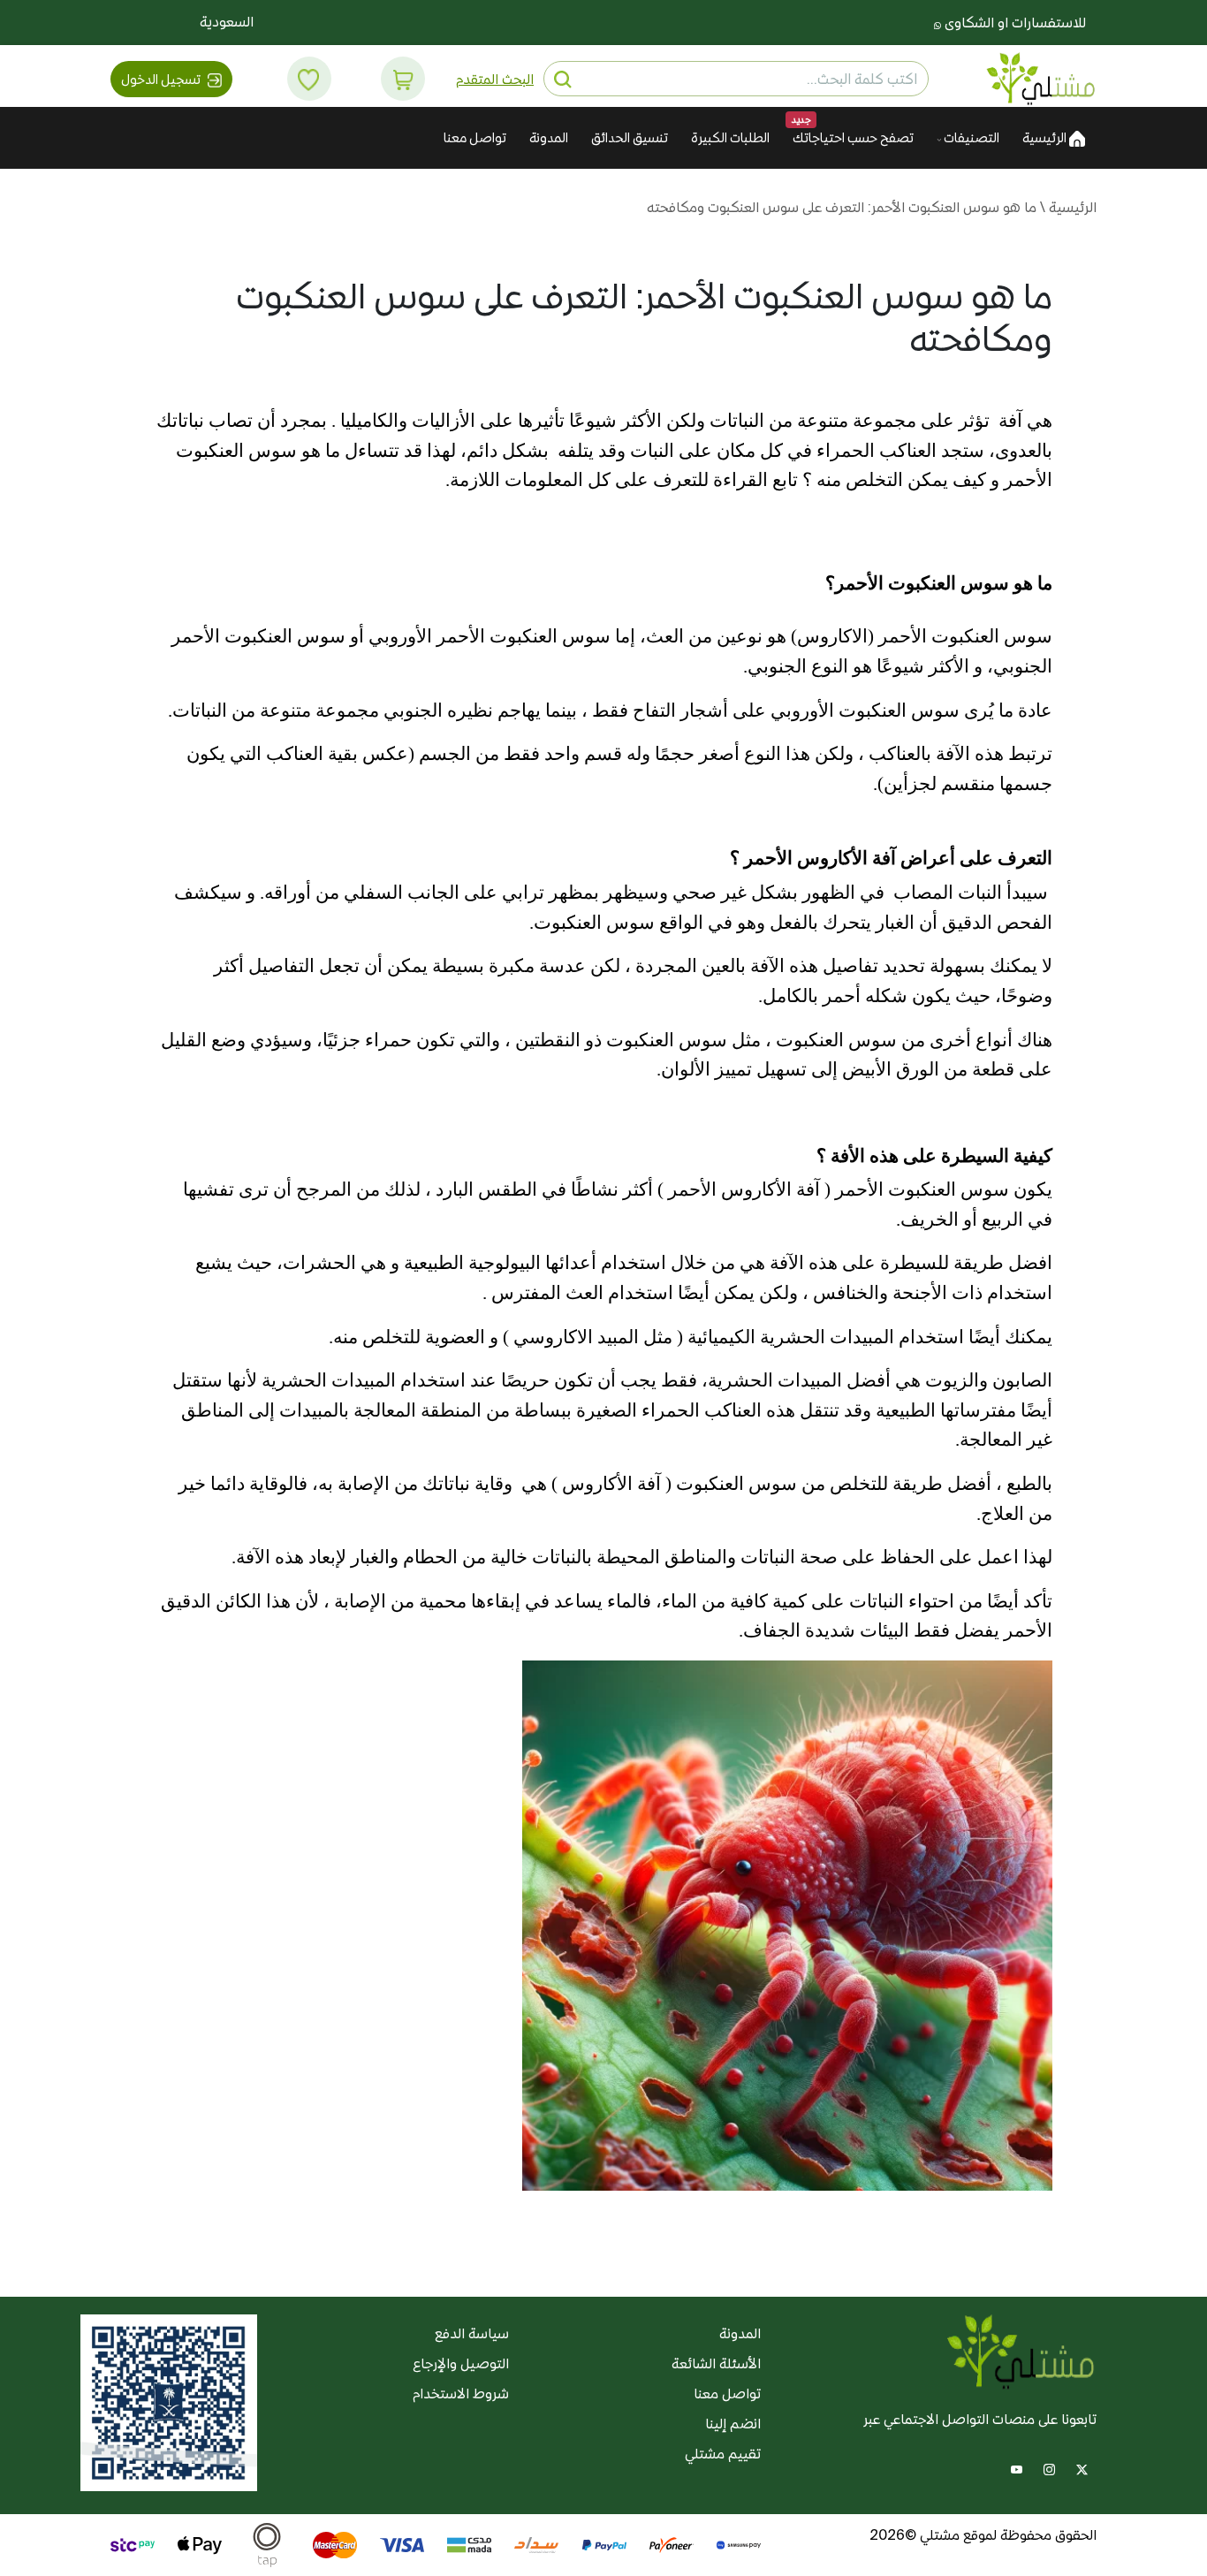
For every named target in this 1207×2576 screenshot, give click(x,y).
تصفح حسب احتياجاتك (853, 137)
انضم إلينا (733, 2424)
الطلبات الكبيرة (730, 137)
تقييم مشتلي (723, 2454)
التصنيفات (970, 137)
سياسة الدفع (472, 2333)
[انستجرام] (1049, 2468)
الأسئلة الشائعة (716, 2363)
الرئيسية (1046, 137)
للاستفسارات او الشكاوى (1013, 23)
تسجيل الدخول (162, 79)
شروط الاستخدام (461, 2394)
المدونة (549, 137)
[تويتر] (1082, 2468)
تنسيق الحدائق (630, 137)
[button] (403, 78)
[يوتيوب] (1017, 2468)
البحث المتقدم (495, 79)
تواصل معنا (475, 137)
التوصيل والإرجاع (461, 2363)
